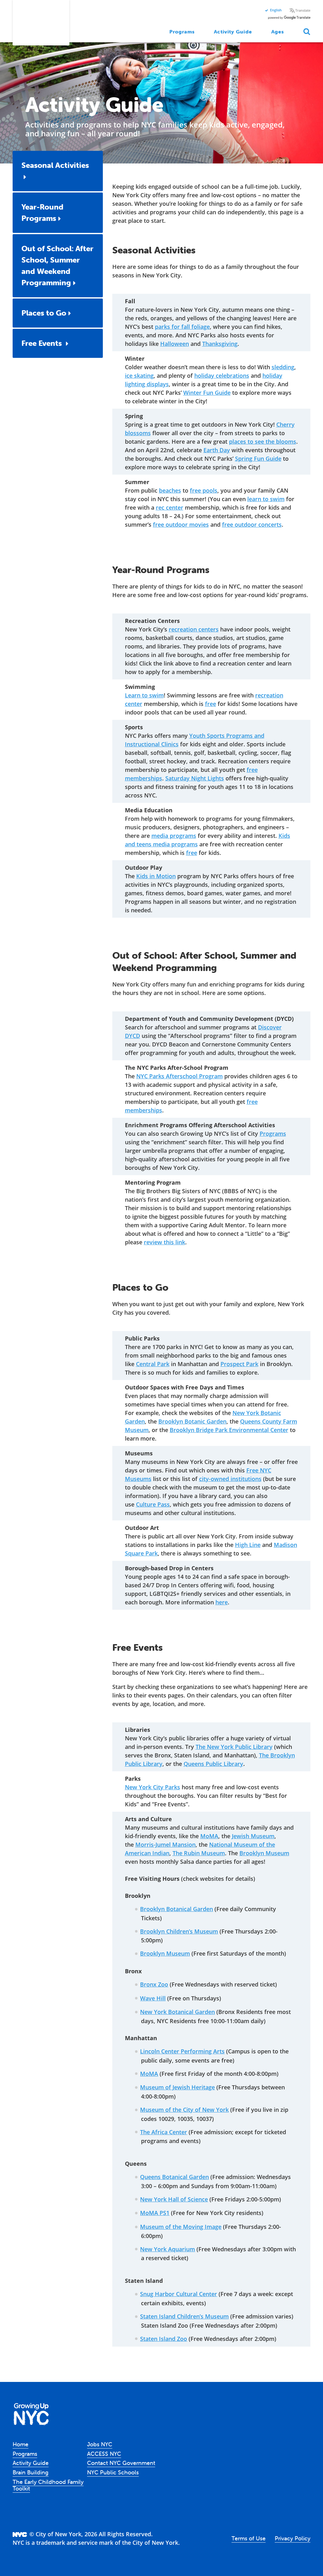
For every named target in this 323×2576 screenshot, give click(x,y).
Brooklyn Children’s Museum (179, 1931)
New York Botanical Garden (177, 2012)
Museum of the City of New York (184, 2110)
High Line (248, 1545)
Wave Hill (153, 1998)
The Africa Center (164, 2132)
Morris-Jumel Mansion (165, 1845)
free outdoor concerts (252, 524)
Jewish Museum (253, 1836)
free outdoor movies (181, 524)
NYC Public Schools (113, 2472)
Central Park (153, 1364)
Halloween (175, 344)
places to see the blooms (263, 441)
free (211, 704)
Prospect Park (239, 1364)
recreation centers (194, 629)
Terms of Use (249, 2538)
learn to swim (266, 499)
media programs (174, 836)
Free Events (43, 343)
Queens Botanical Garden (174, 2177)
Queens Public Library (213, 1764)
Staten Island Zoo (164, 2339)
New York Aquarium (167, 2249)
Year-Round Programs (42, 213)
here (222, 1602)
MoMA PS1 (155, 2213)
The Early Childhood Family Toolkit (48, 2485)
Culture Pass (153, 1504)
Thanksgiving (220, 344)
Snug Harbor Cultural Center (179, 2294)
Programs (182, 32)
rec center (170, 507)
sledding (283, 367)
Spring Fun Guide (258, 459)
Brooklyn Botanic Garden (192, 1421)
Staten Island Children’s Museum (184, 2316)
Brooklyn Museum (264, 1853)
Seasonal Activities (55, 165)
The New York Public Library (234, 1747)
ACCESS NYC (104, 2454)
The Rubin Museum (199, 1853)
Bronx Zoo (154, 1984)
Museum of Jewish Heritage (177, 2087)
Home (21, 2444)
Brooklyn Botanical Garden (176, 1909)
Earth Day (217, 450)
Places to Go (44, 313)
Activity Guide (233, 32)
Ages (278, 32)
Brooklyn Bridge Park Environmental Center (229, 1430)
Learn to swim (144, 695)
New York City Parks (153, 1787)
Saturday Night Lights (195, 778)
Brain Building (31, 2472)
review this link (164, 1242)
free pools (204, 490)
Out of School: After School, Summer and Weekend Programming (57, 266)
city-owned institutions (230, 1479)
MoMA (209, 1836)
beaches (170, 490)
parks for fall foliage (182, 327)
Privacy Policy (293, 2538)
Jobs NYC (100, 2444)
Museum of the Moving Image (181, 2227)
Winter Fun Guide (207, 393)
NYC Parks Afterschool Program (179, 1076)
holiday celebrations (222, 376)
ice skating (139, 376)
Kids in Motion (156, 876)
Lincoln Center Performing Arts (182, 2051)
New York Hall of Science (174, 2199)
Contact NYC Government (121, 2463)
